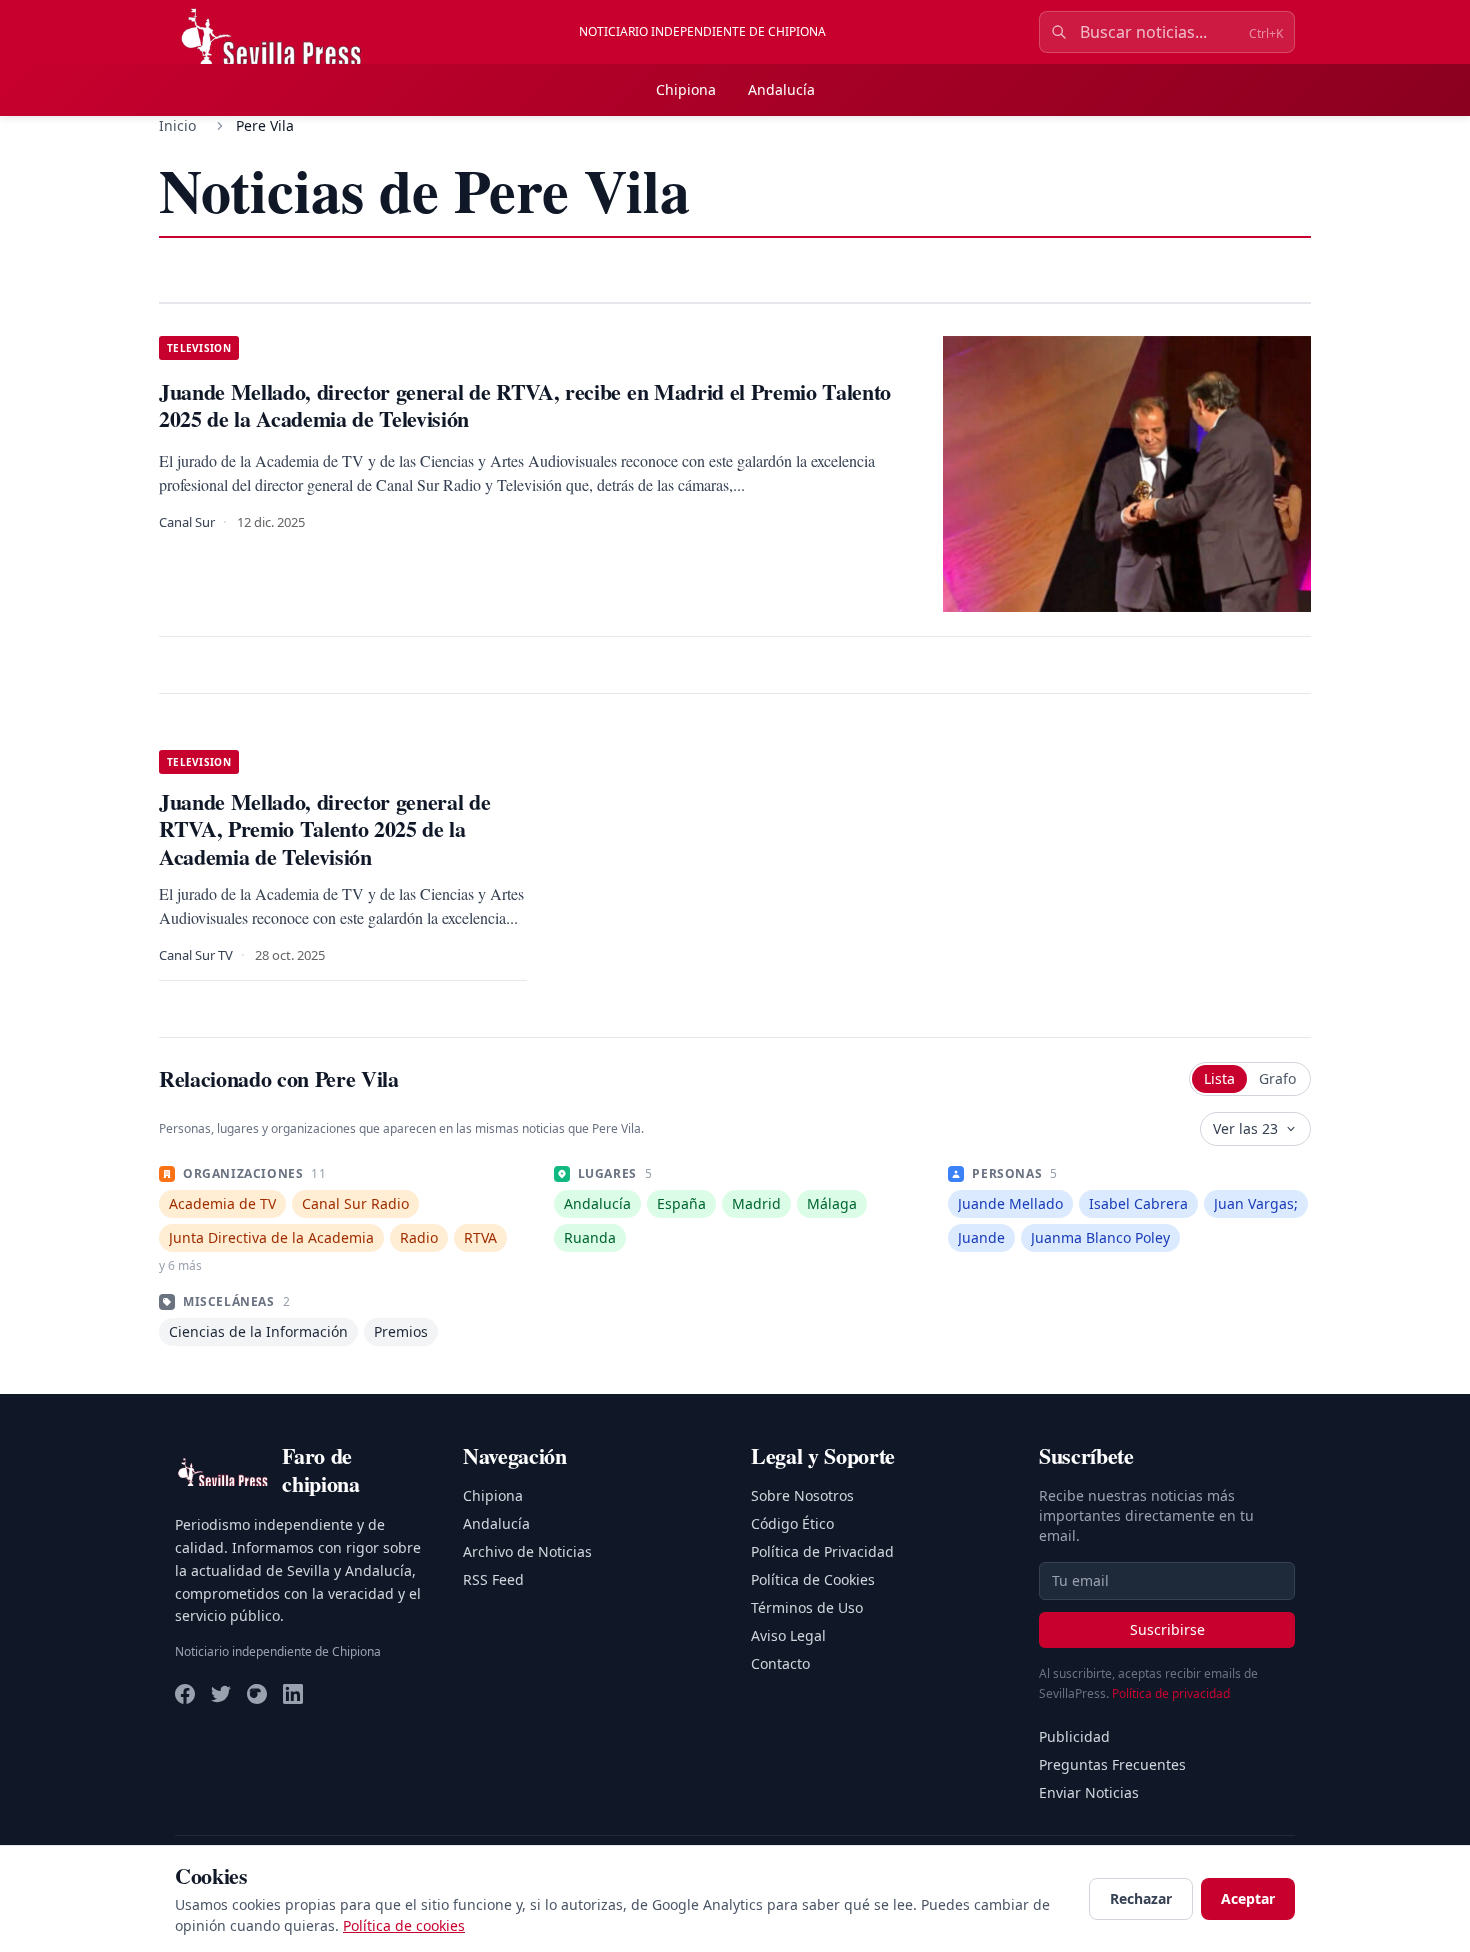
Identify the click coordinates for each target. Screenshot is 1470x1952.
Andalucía (781, 89)
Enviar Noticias (1089, 1792)
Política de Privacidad (822, 1551)
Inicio (177, 125)
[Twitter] (221, 1694)
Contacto (780, 1663)
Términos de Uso (807, 1607)
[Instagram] (257, 1694)
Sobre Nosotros (802, 1495)
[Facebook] (185, 1694)
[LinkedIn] (293, 1694)
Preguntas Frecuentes (1112, 1764)
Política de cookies (404, 1925)
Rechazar (1141, 1898)
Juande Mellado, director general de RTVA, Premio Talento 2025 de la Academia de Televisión (324, 829)
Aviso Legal (788, 1635)
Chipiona (686, 89)
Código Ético (792, 1523)
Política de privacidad (1171, 1693)
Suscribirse (1167, 1629)
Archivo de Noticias (527, 1551)
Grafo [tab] (1277, 1078)
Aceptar (1248, 1898)
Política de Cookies (813, 1579)
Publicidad (1074, 1736)
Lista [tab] (1219, 1078)
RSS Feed (493, 1579)
